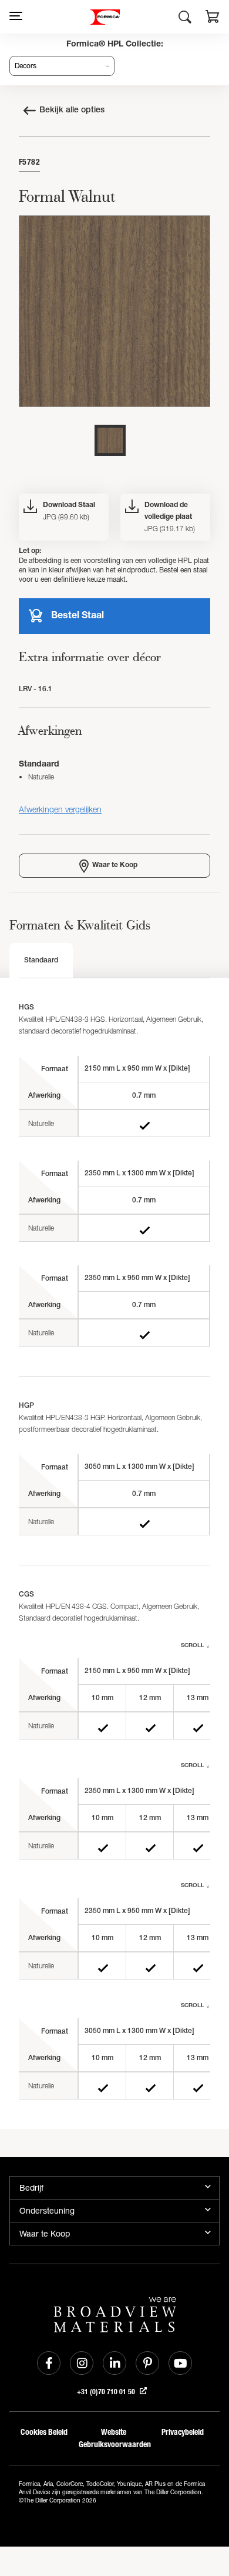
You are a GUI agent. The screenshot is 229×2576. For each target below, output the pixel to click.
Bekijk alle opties (72, 111)
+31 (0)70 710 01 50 (107, 2392)
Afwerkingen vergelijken (60, 809)
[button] (213, 18)
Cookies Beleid (44, 2432)
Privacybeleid (183, 2432)
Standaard (41, 961)
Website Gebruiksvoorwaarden (113, 2438)
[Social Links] (49, 2363)
